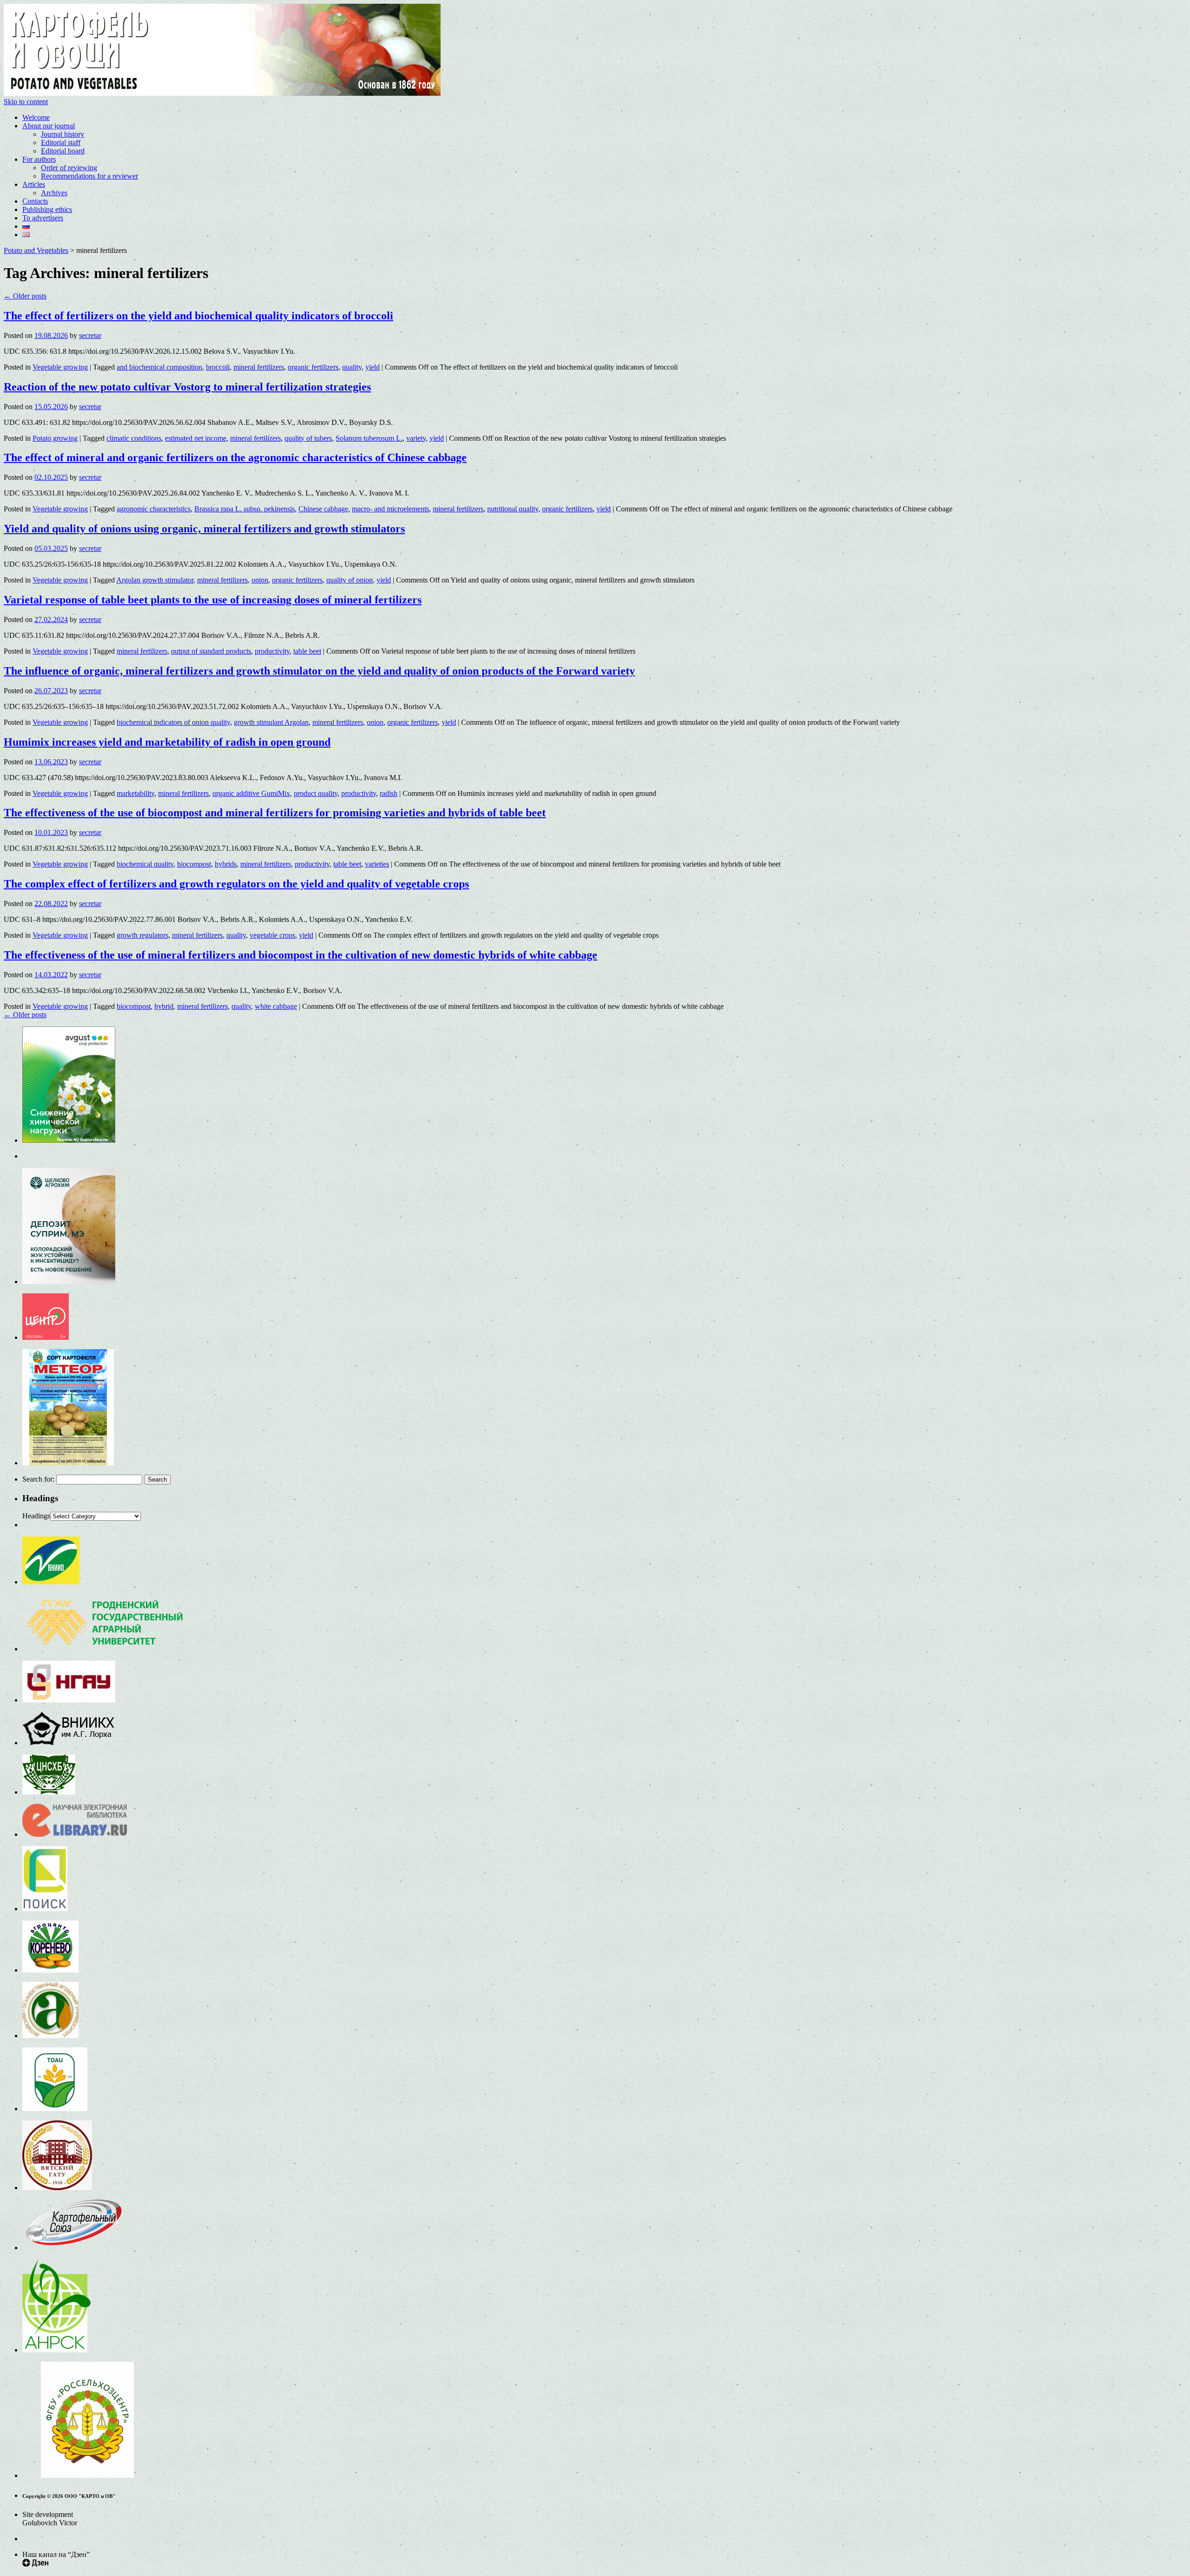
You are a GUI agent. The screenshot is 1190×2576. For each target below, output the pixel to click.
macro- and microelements (390, 509)
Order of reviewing (69, 168)
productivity (272, 651)
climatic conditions (134, 438)
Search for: (38, 1479)
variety (416, 438)
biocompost (194, 864)
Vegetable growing (60, 367)
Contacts (35, 201)
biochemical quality (145, 864)
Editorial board (63, 151)
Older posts (25, 296)
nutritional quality (513, 509)
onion (260, 580)
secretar (90, 335)
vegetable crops (272, 935)
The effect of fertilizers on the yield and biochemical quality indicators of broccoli (198, 316)
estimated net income (196, 438)
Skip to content (26, 102)
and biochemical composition (159, 367)
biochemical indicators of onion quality (173, 722)
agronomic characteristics (154, 509)
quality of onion (350, 580)
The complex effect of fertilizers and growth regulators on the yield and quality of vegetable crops (236, 884)
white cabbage (276, 1006)
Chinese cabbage (323, 509)
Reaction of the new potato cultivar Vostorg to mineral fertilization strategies (187, 387)
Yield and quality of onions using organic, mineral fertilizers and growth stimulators (204, 529)
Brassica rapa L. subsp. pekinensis (245, 509)
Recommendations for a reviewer (89, 176)
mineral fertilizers (259, 367)
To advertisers (43, 218)
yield (373, 367)
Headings (36, 1516)
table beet (307, 651)
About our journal (49, 126)
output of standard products (211, 651)
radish (389, 793)
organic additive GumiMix (251, 793)
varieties (377, 864)
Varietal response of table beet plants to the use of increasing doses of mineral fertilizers (213, 600)
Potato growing (55, 438)
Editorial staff (61, 142)
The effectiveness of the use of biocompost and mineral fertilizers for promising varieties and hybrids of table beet (275, 813)
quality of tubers (308, 438)
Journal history (63, 134)
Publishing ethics (47, 209)
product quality (316, 793)
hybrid (164, 1006)
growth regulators (142, 935)
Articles (34, 184)
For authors (39, 159)
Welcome (36, 117)
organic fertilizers (313, 367)
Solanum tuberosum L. (369, 438)
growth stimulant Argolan (271, 722)
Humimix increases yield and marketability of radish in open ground (167, 742)
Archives (54, 193)
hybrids (226, 864)
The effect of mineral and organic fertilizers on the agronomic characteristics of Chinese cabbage (235, 457)
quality (352, 367)
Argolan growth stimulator (155, 580)
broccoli (218, 367)
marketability (136, 793)
